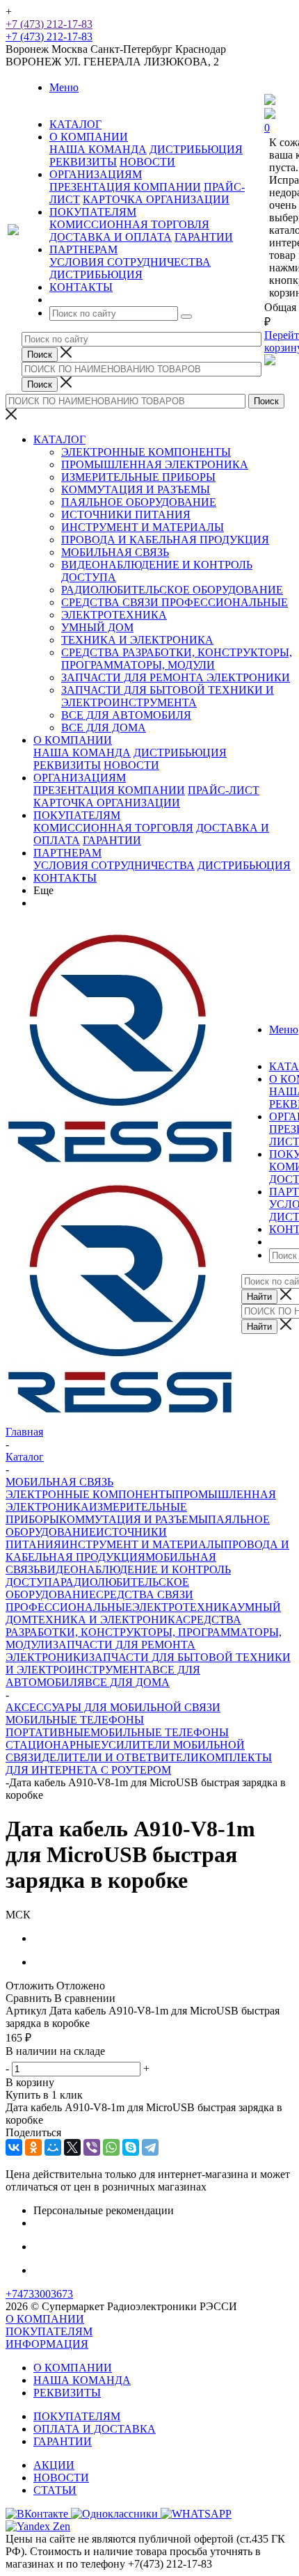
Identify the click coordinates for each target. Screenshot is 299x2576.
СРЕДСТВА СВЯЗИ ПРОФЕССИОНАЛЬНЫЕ (175, 602)
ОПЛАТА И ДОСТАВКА (95, 2429)
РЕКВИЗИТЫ (83, 162)
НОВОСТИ (147, 162)
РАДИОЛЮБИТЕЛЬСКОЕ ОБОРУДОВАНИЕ (172, 590)
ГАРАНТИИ (204, 237)
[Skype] (131, 2147)
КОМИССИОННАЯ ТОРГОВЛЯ (129, 224)
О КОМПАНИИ (73, 740)
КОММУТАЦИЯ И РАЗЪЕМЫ (136, 490)
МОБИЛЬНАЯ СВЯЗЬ (115, 552)
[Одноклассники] (33, 2147)
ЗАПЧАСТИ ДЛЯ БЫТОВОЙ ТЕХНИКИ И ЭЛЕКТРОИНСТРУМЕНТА (168, 696)
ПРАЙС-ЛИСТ (224, 790)
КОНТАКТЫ (65, 878)
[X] (72, 2147)
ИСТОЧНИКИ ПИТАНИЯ (126, 515)
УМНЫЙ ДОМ (97, 627)
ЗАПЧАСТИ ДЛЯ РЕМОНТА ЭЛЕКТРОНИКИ (176, 677)
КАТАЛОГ (59, 439)
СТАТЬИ (55, 2490)
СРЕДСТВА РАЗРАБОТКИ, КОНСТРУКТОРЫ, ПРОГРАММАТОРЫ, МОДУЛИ (177, 659)
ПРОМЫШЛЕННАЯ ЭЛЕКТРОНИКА (155, 464)
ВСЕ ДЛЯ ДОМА (104, 728)
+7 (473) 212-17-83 (49, 24)
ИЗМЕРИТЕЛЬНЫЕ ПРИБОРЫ (138, 477)
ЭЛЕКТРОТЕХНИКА (114, 615)
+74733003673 (39, 2294)
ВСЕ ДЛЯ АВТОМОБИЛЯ (126, 715)
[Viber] (92, 2147)
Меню (64, 87)
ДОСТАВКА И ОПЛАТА (111, 237)
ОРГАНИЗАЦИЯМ (80, 778)
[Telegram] (150, 2147)
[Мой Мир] (53, 2147)
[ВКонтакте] (14, 2147)
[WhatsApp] (111, 2147)
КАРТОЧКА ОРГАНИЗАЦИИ (156, 199)
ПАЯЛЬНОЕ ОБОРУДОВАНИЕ (139, 502)
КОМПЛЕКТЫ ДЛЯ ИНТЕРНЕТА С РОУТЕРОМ (139, 1764)
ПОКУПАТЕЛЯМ (77, 815)
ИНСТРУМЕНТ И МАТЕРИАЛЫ (143, 527)
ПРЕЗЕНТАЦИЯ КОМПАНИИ (125, 187)
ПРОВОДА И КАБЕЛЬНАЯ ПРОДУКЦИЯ (165, 540)
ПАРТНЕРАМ (67, 853)
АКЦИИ (54, 2465)
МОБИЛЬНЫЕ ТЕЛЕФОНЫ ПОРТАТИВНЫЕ (75, 1726)
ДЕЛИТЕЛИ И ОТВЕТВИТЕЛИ (120, 1757)
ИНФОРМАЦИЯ (47, 2344)
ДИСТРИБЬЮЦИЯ (196, 149)
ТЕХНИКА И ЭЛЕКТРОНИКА (137, 640)
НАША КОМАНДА (98, 149)
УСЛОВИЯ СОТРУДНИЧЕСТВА (130, 262)
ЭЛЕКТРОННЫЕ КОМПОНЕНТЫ (146, 452)
